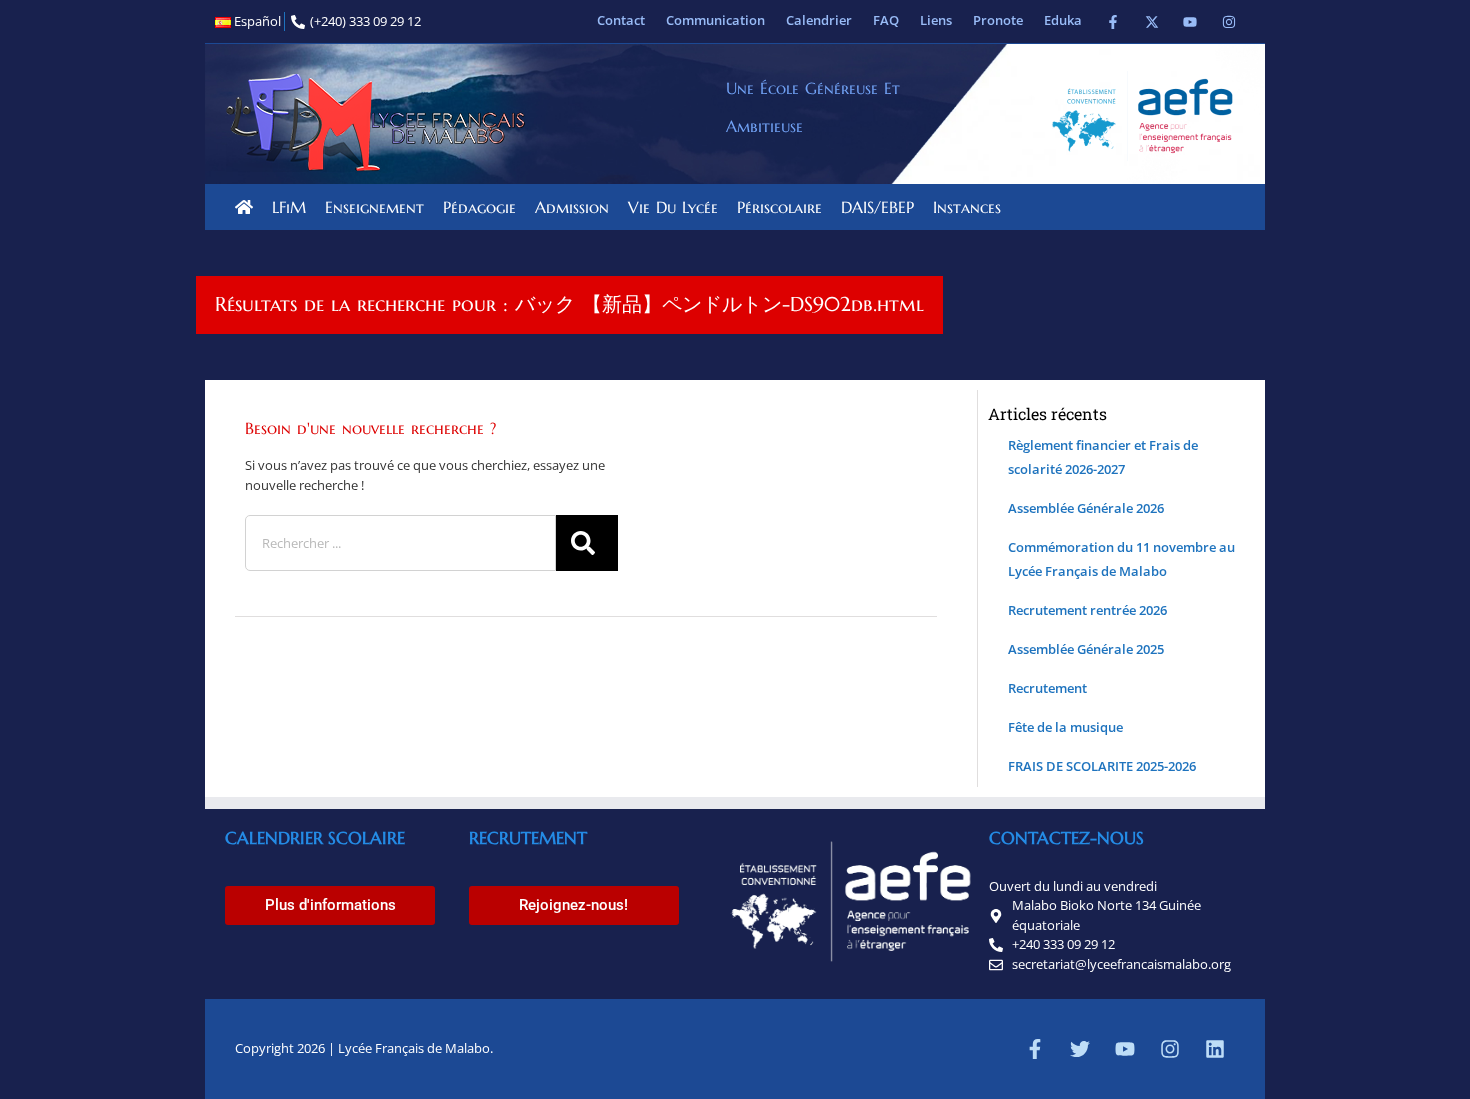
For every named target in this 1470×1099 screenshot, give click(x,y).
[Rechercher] (587, 543)
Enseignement (374, 207)
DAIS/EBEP (877, 207)
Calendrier (819, 20)
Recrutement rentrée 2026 (1087, 610)
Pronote (998, 20)
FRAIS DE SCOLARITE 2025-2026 (1102, 766)
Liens (936, 20)
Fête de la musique (1065, 727)
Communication (715, 20)
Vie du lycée (673, 207)
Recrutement (1047, 688)
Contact (621, 20)
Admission (572, 207)
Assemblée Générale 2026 (1086, 508)
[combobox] (400, 543)
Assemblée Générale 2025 (1086, 649)
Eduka (1063, 20)
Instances (967, 207)
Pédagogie (479, 207)
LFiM (289, 207)
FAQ (886, 20)
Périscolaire (779, 207)
